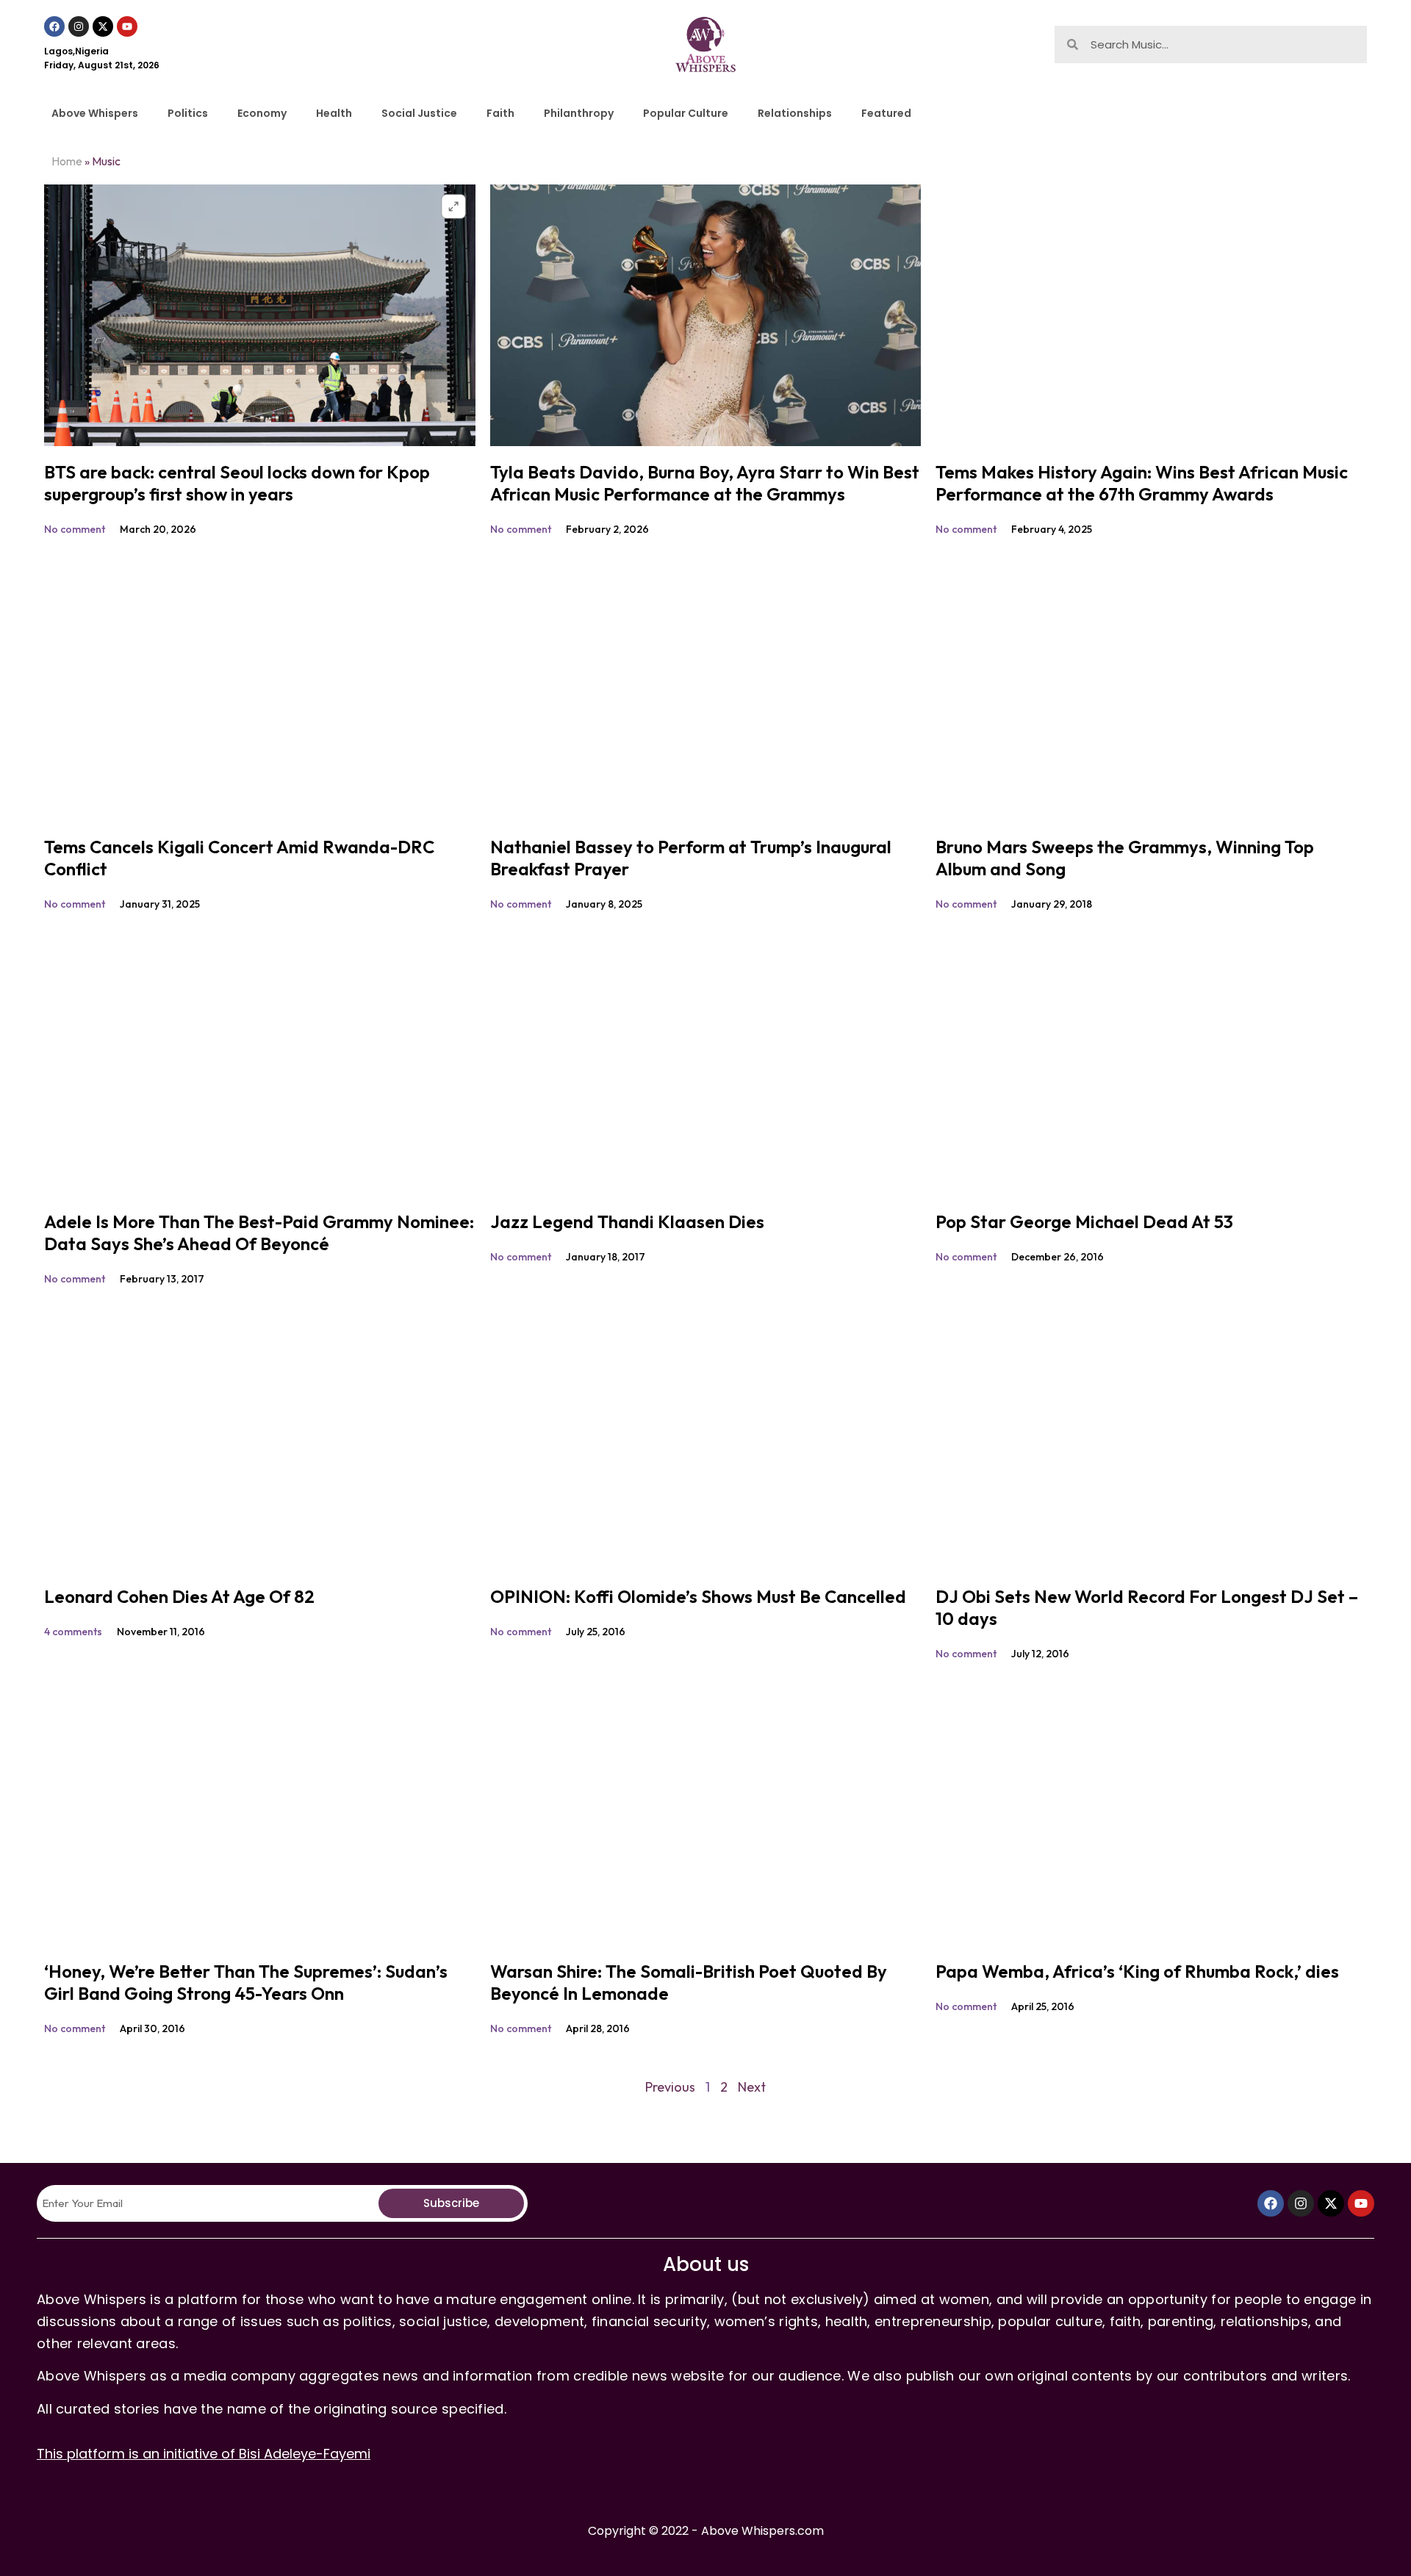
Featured (886, 113)
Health (334, 113)
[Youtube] (127, 26)
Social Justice (419, 113)
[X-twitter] (103, 26)
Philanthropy (579, 113)
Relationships (795, 113)
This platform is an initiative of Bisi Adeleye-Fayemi (204, 2454)
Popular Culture (686, 113)
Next (752, 2087)
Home (67, 161)
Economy (262, 113)
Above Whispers (95, 113)
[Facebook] (54, 26)
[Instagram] (79, 26)
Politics (188, 113)
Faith (500, 113)
